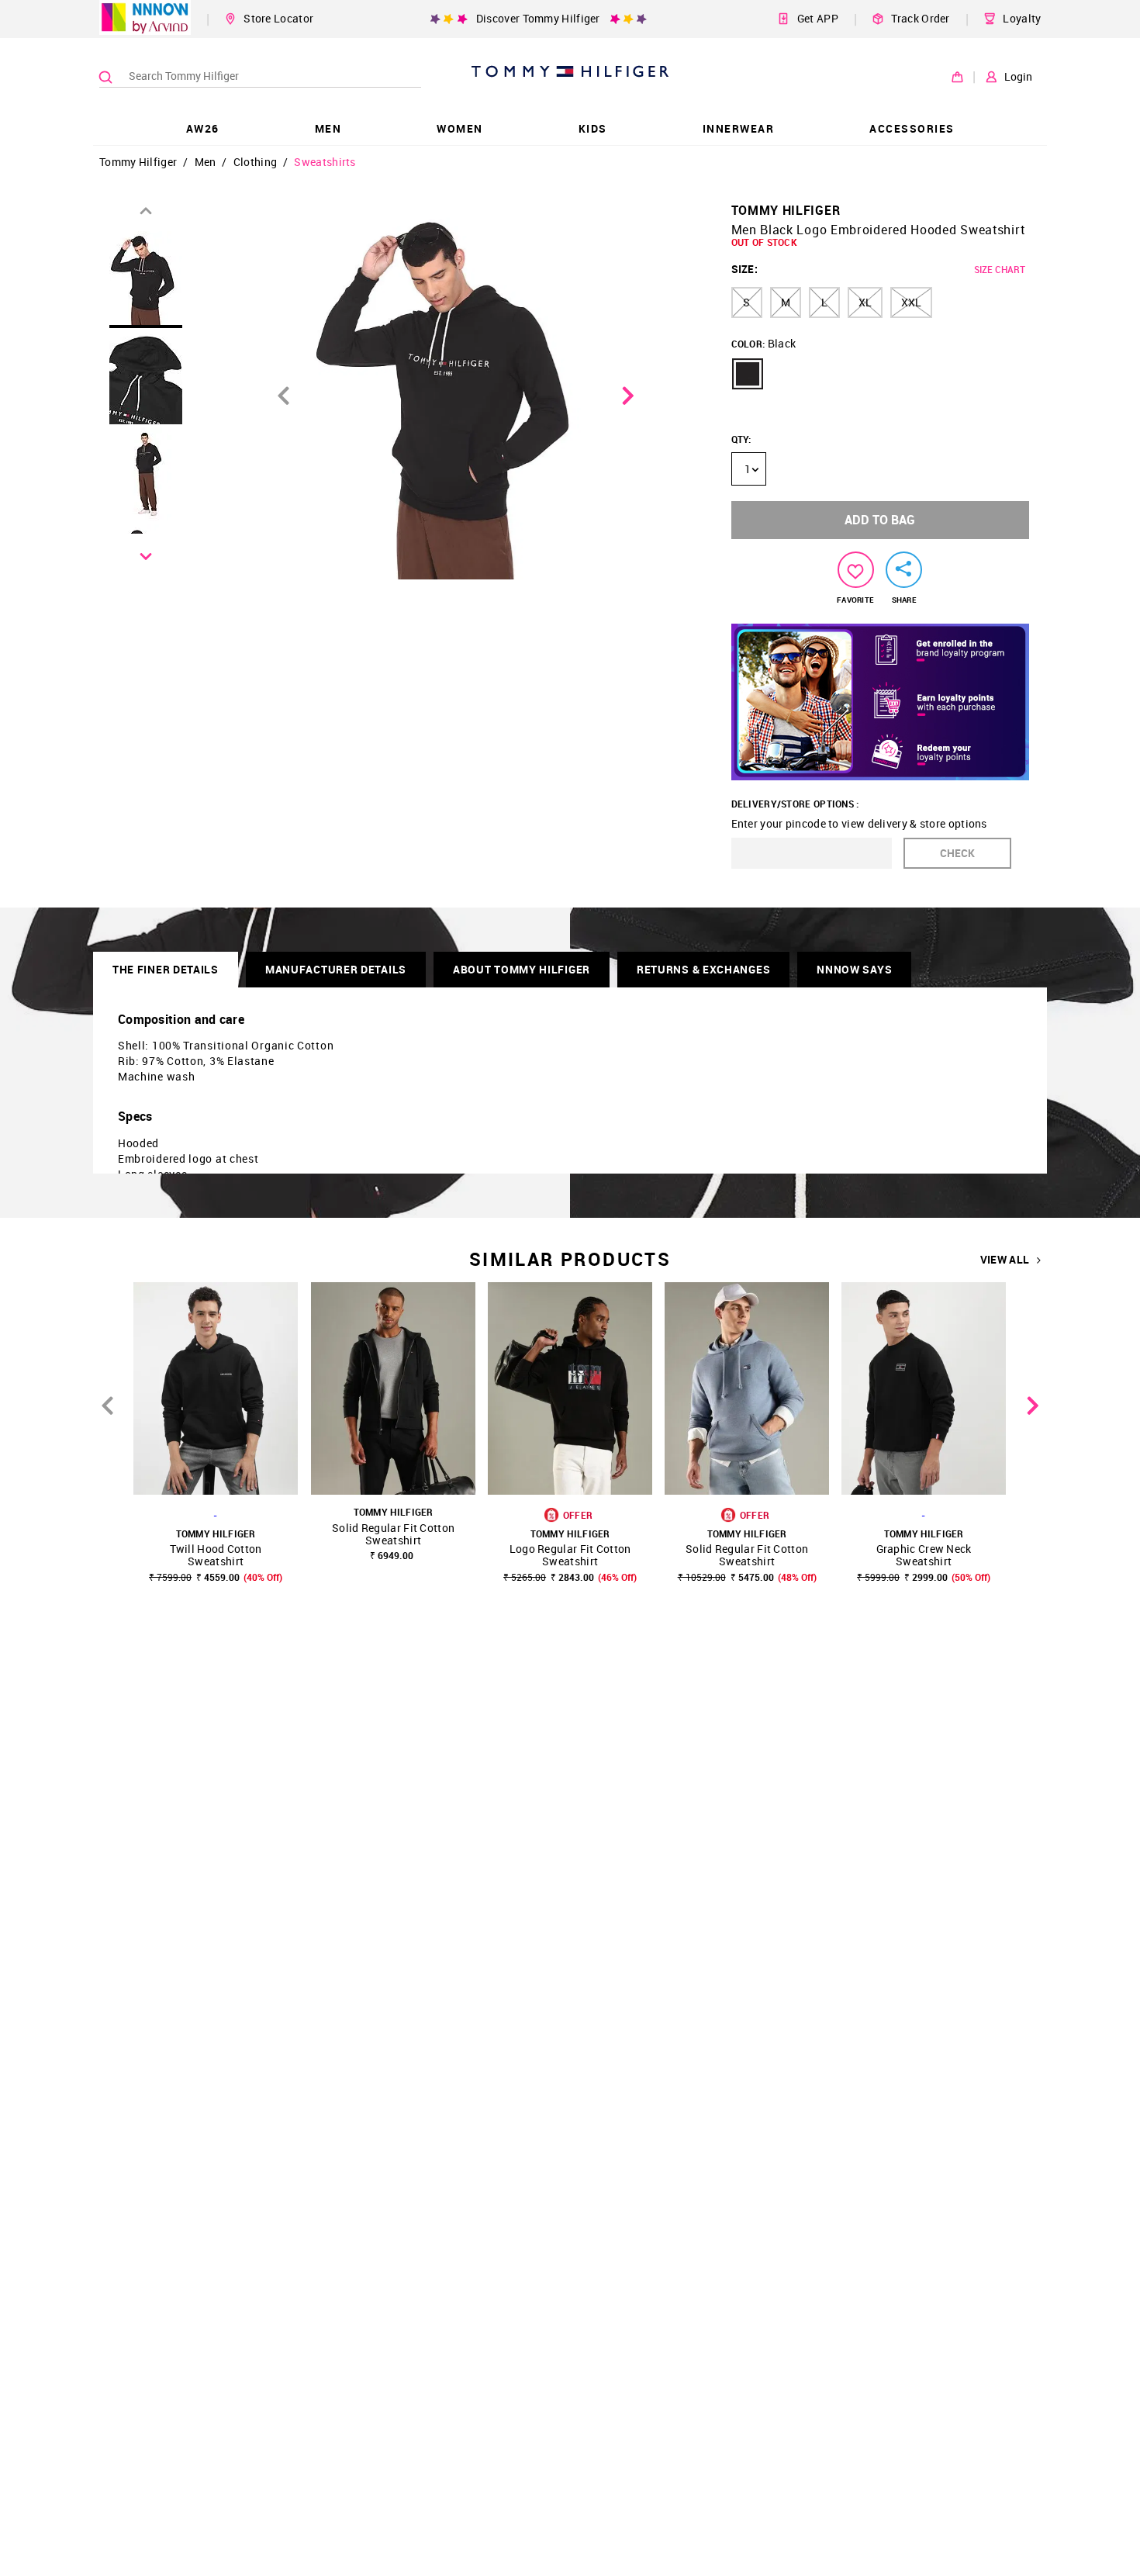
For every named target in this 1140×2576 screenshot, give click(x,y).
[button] (748, 374)
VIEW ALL (1005, 1260)
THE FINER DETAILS (166, 969)
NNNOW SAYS (854, 969)
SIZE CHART (1000, 269)
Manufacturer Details (336, 969)
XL (865, 302)
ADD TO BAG (880, 520)
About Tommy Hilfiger (522, 969)
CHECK (957, 853)
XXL (911, 302)
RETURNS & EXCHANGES (703, 969)
